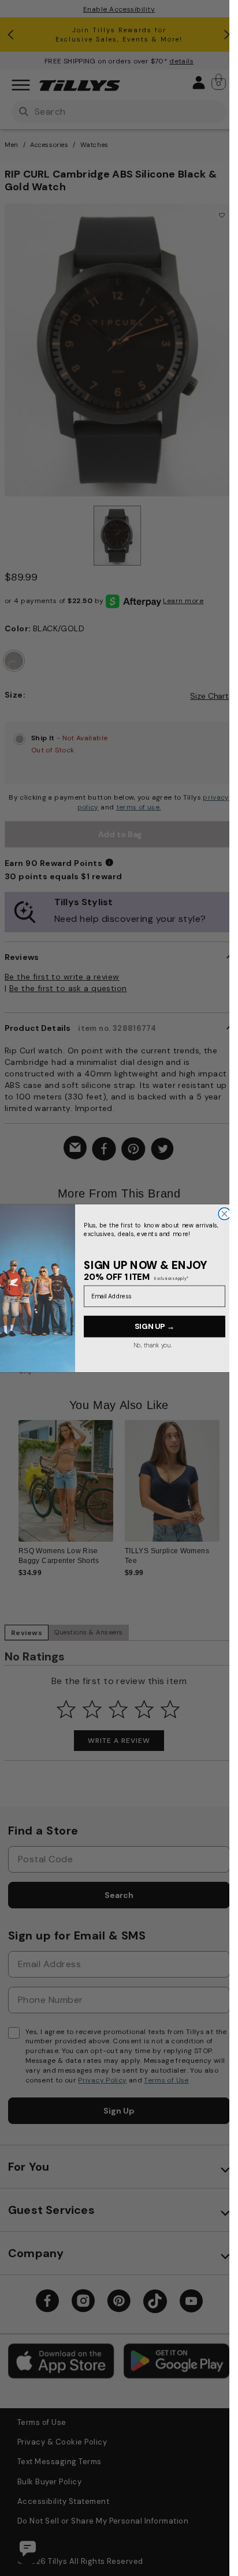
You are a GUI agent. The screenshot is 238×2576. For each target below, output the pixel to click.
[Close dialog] (224, 1213)
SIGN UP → (155, 1326)
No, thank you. (152, 1345)
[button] (227, 1274)
